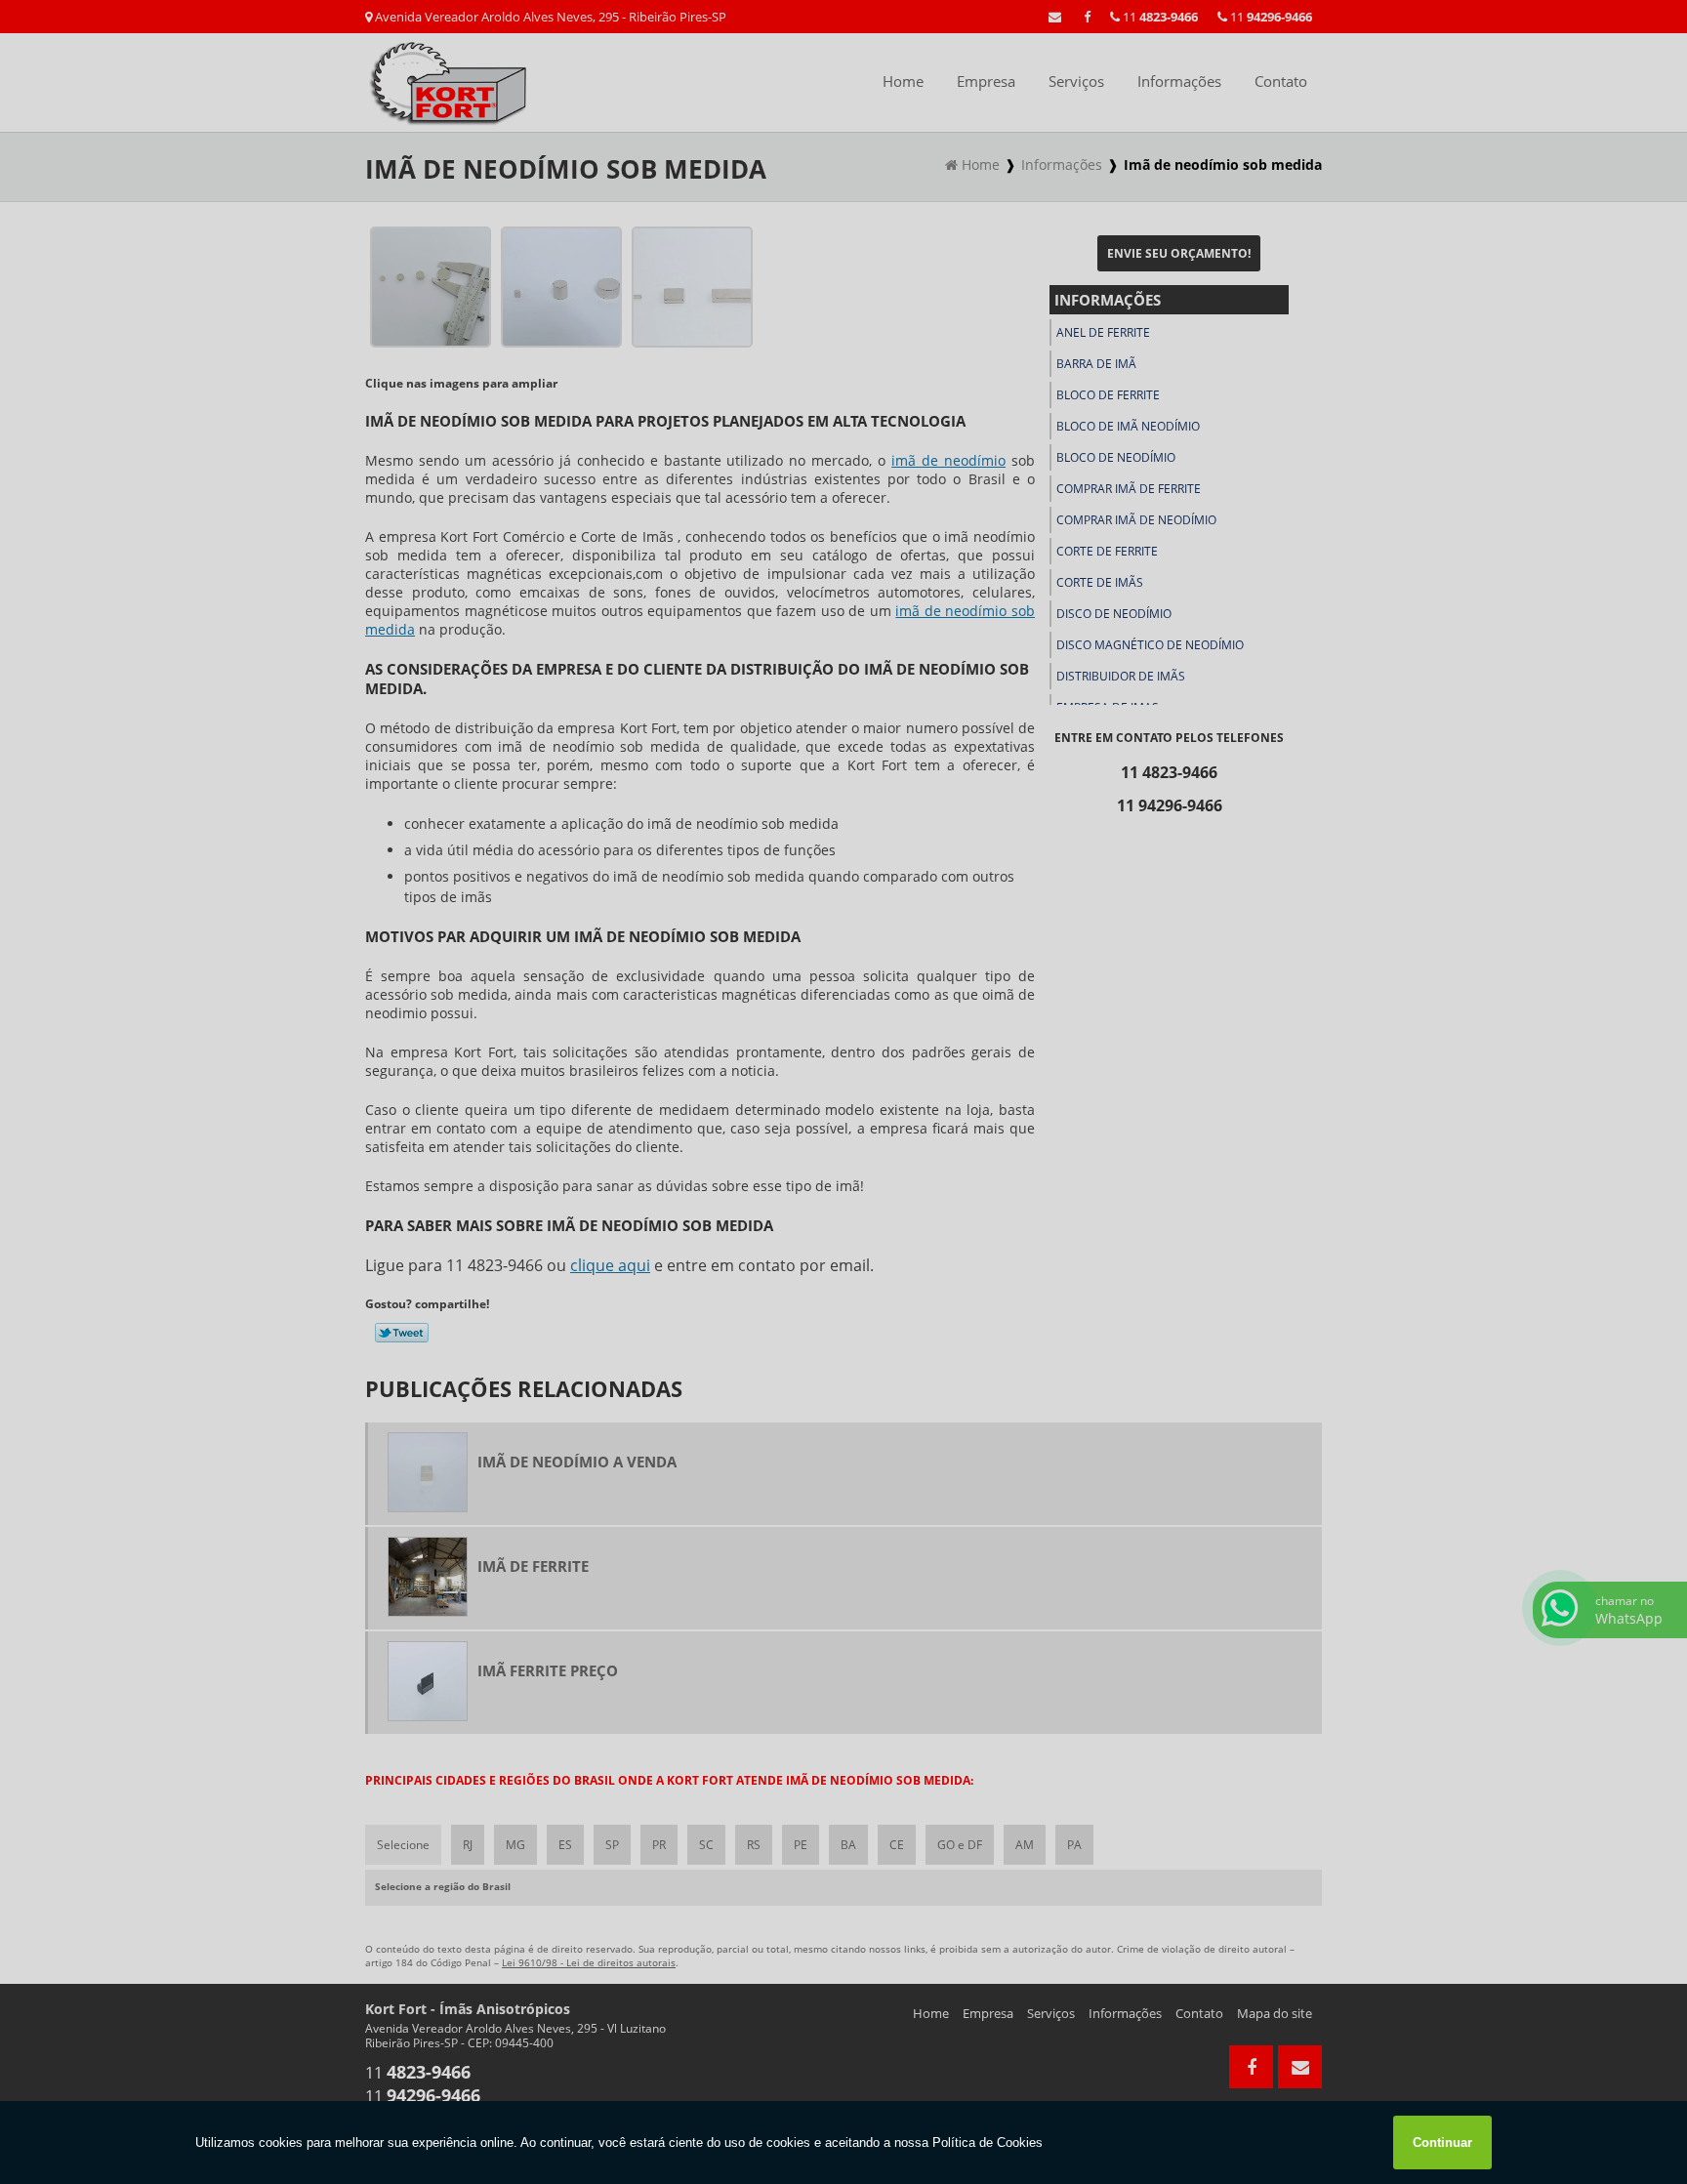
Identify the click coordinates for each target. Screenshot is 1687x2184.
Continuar (1442, 2143)
